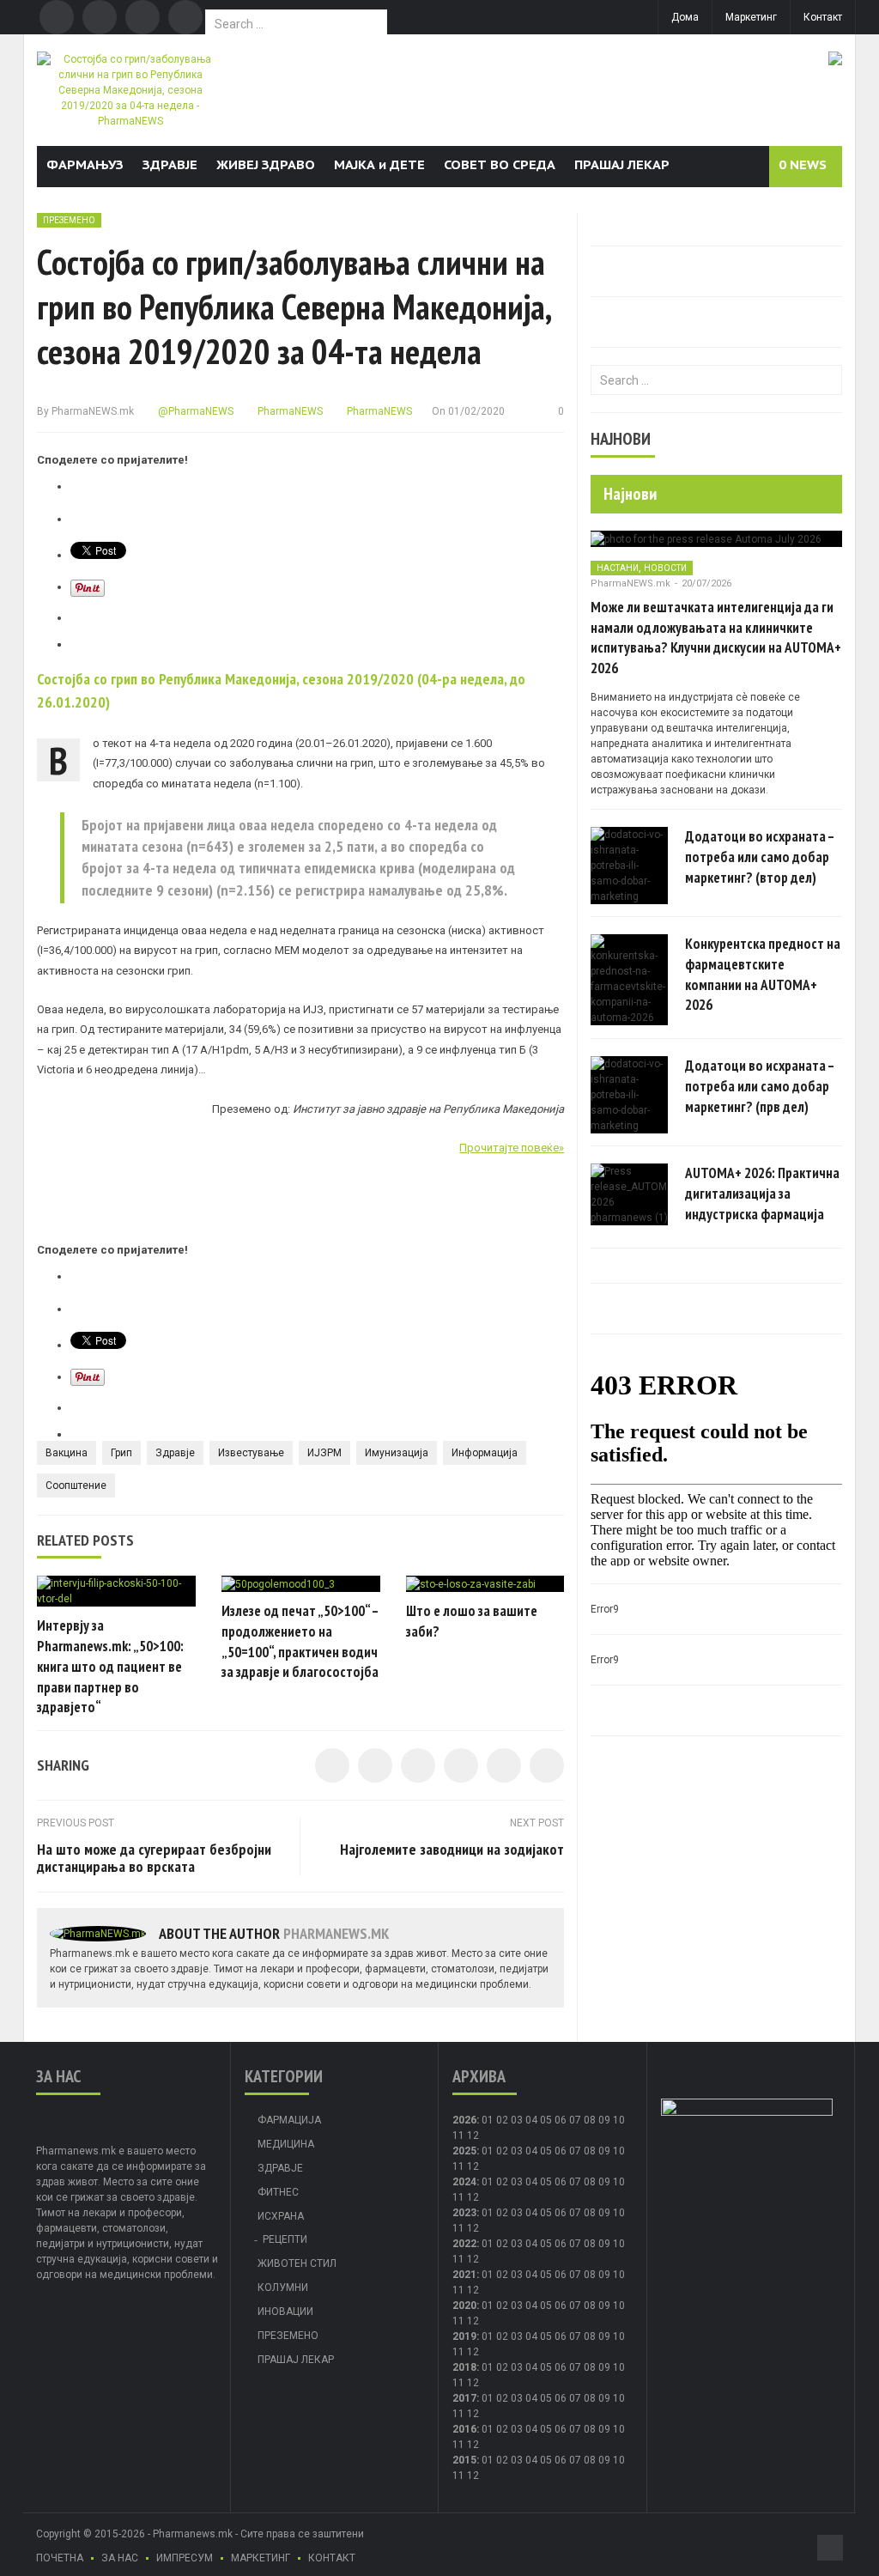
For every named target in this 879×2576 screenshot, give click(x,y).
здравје (175, 1453)
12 (473, 2166)
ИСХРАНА (281, 2216)
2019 (464, 2336)
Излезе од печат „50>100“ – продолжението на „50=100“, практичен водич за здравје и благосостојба (300, 1641)
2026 (464, 2120)
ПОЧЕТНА (60, 2558)
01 (488, 2120)
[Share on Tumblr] (461, 1765)
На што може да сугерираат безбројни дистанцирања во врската (154, 1858)
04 (531, 2120)
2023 (464, 2213)
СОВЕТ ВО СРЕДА (500, 164)
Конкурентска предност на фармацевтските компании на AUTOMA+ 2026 (763, 974)
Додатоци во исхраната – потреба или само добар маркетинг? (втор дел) (760, 857)
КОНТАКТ (332, 2558)
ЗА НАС (120, 2558)
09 (604, 2151)
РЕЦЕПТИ (285, 2239)
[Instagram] (185, 17)
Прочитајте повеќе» (512, 1148)
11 (458, 2166)
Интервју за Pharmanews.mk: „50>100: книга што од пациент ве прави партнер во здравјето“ (110, 1666)
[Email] (142, 17)
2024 (464, 2182)
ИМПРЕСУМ (185, 2558)
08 (590, 2151)
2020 (464, 2306)
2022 (464, 2244)
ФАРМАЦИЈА (289, 2120)
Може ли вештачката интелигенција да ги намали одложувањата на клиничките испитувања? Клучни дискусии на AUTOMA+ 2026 (716, 638)
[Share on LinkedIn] (418, 1765)
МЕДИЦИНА (286, 2144)
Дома (685, 17)
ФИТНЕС (278, 2192)
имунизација (397, 1453)
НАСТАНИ (618, 568)
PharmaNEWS (289, 411)
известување (251, 1453)
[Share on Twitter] (375, 1765)
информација (485, 1453)
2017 (464, 2398)
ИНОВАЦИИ (285, 2312)
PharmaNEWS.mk (93, 411)
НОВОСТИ (665, 568)
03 (517, 2120)
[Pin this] (547, 1765)
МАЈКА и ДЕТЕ (379, 164)
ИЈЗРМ (324, 1453)
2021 (464, 2275)
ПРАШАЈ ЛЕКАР (622, 164)
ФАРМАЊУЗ (85, 164)
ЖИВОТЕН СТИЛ (297, 2263)
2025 (464, 2151)
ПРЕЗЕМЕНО (69, 220)
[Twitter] (100, 17)
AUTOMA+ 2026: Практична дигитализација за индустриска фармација (762, 1194)
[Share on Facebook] (332, 1765)
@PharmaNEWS (194, 411)
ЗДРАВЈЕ (170, 164)
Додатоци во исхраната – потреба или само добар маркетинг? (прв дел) (760, 1086)
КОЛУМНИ (283, 2287)
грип (121, 1453)
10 (619, 2151)
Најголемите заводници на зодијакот (452, 1849)
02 (502, 2120)
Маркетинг (751, 17)
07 (575, 2120)
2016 (464, 2429)
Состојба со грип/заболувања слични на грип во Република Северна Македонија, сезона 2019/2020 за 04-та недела (294, 307)
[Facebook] (57, 17)
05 (546, 2120)
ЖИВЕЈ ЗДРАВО (266, 164)
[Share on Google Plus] (504, 1765)
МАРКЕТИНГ (261, 2558)
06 (561, 2120)
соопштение (76, 1485)
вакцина (67, 1453)
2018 (464, 2367)
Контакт (823, 17)
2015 (464, 2460)
